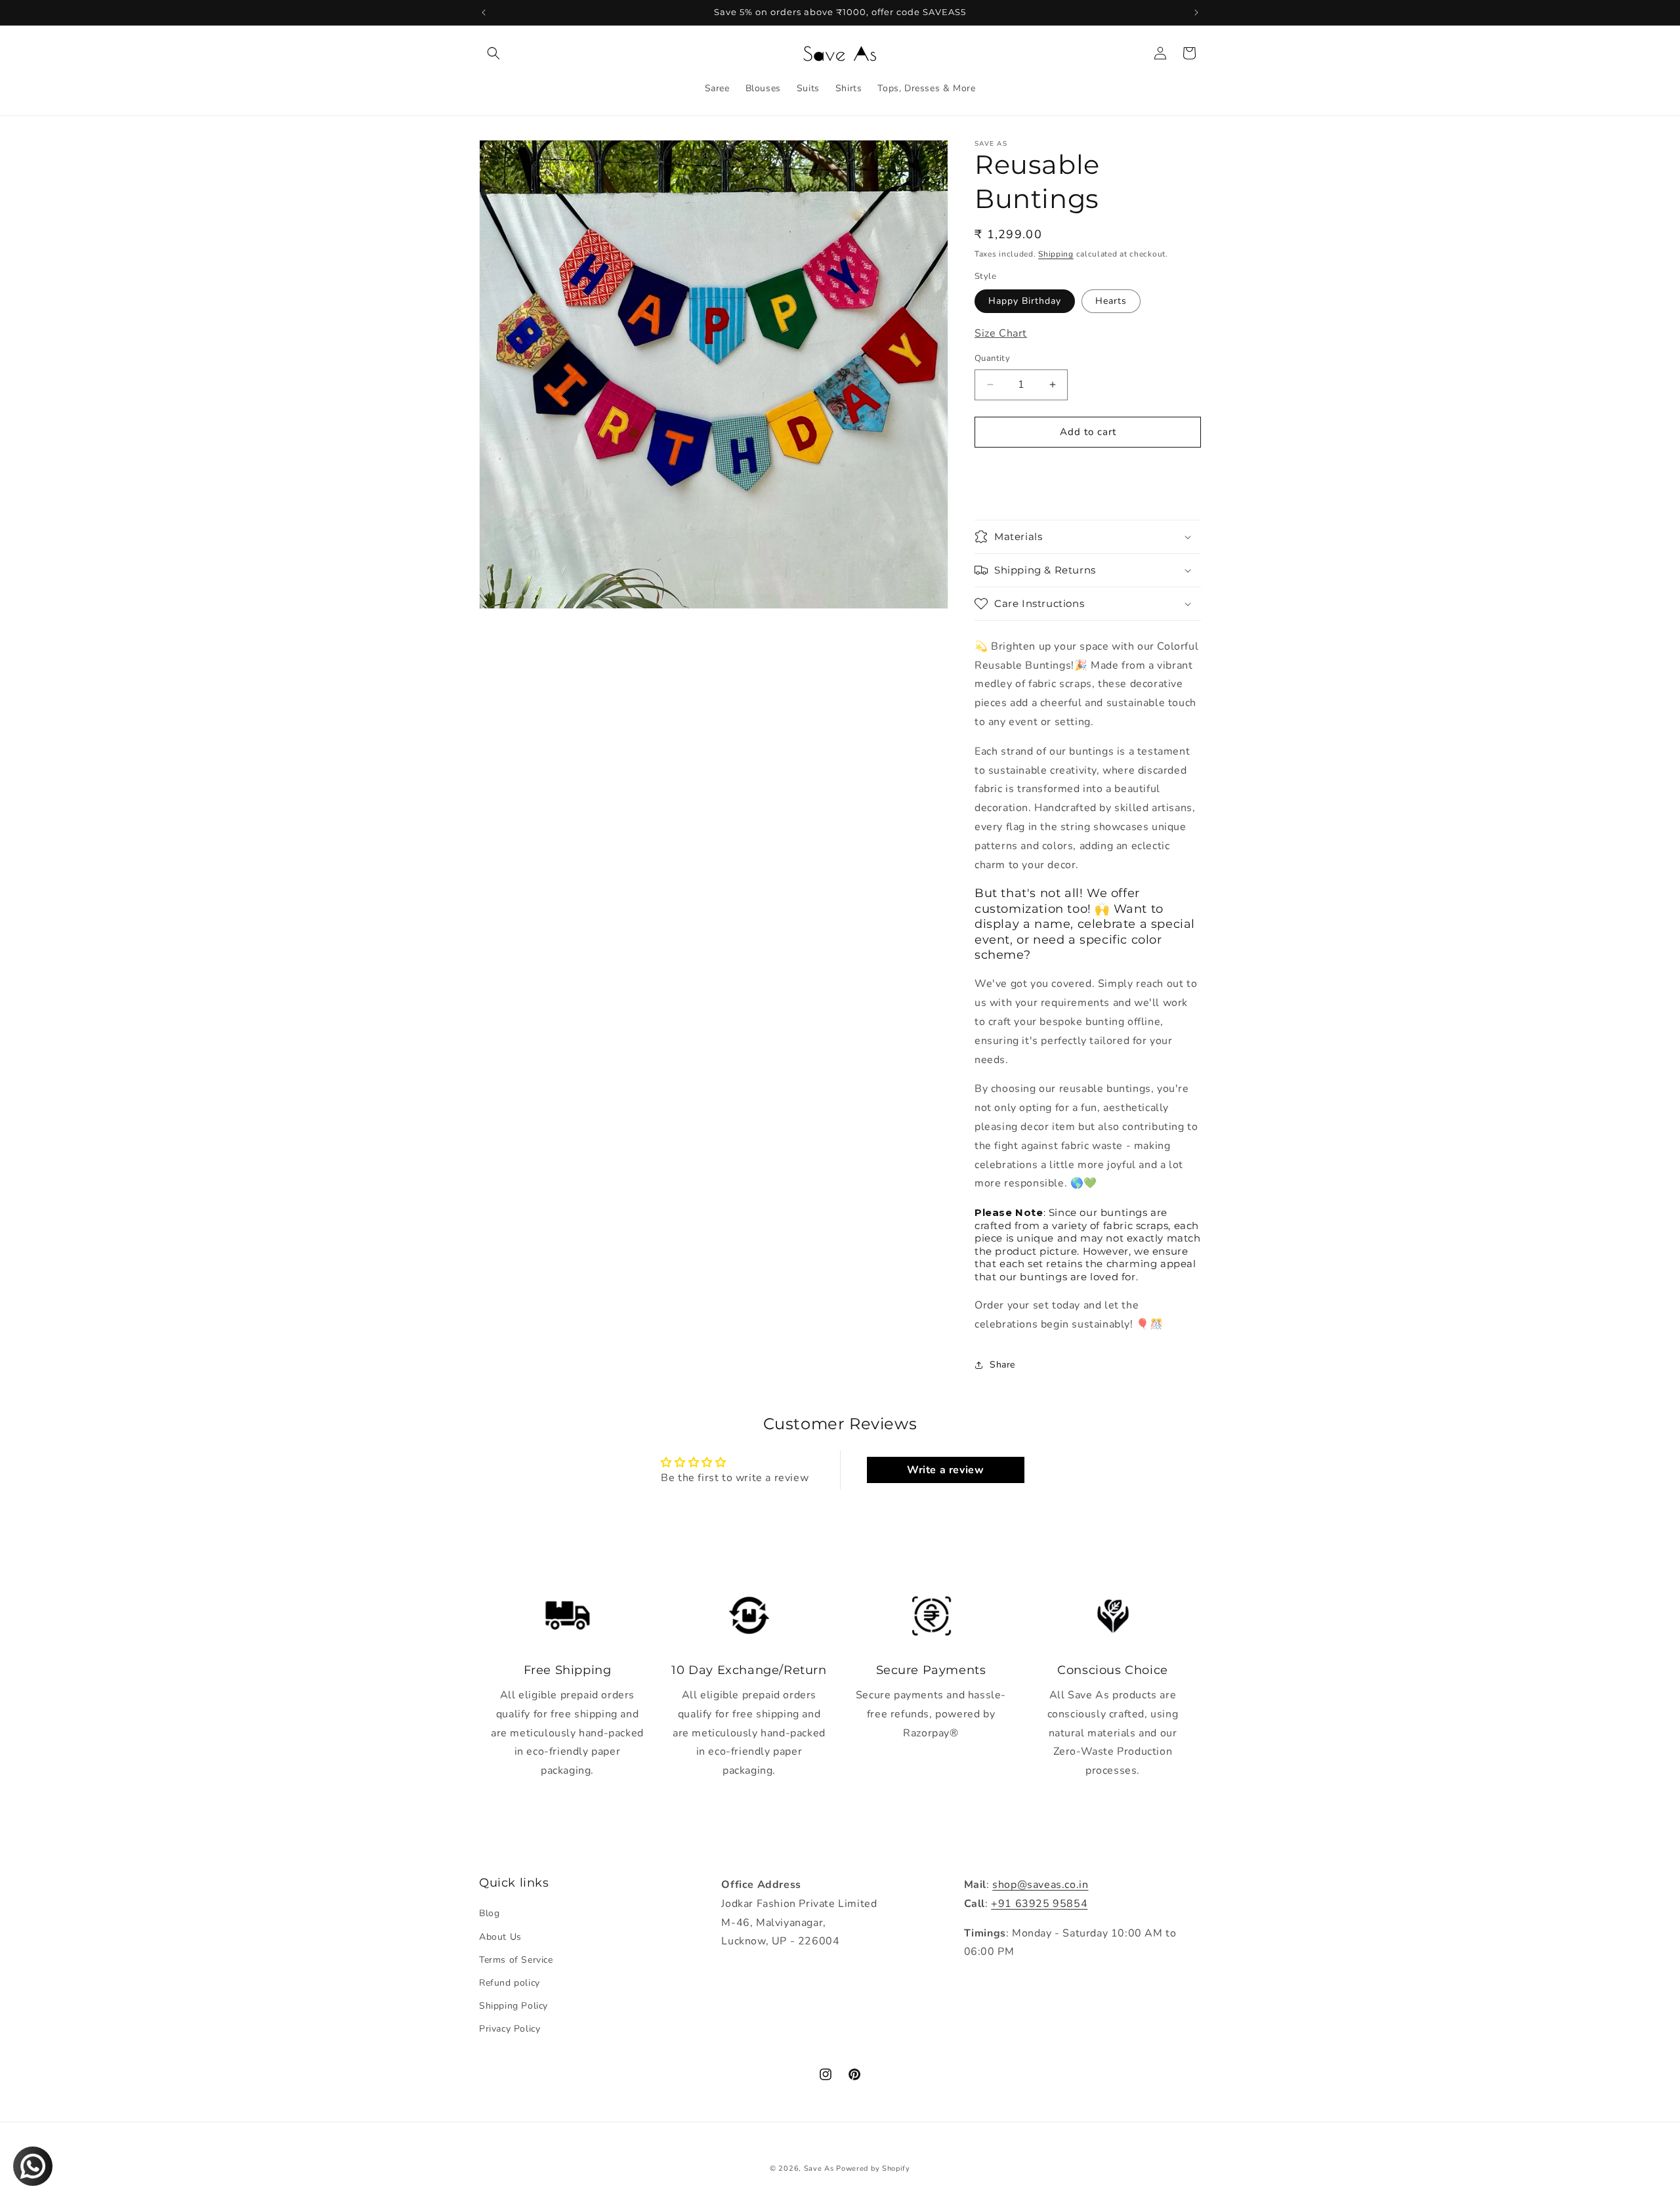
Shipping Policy (514, 2006)
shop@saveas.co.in (1040, 1885)
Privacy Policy (510, 2029)
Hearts (1111, 301)
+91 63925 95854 (1039, 1904)
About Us (500, 1937)
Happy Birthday (1025, 301)
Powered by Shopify (873, 2168)
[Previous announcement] (484, 12)
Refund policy (510, 1983)
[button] (493, 53)
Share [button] (1002, 1365)
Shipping (1056, 254)
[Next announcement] (1196, 12)
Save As (819, 2168)
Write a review (945, 1470)
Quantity (992, 358)
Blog (489, 1913)
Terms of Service (516, 1960)
